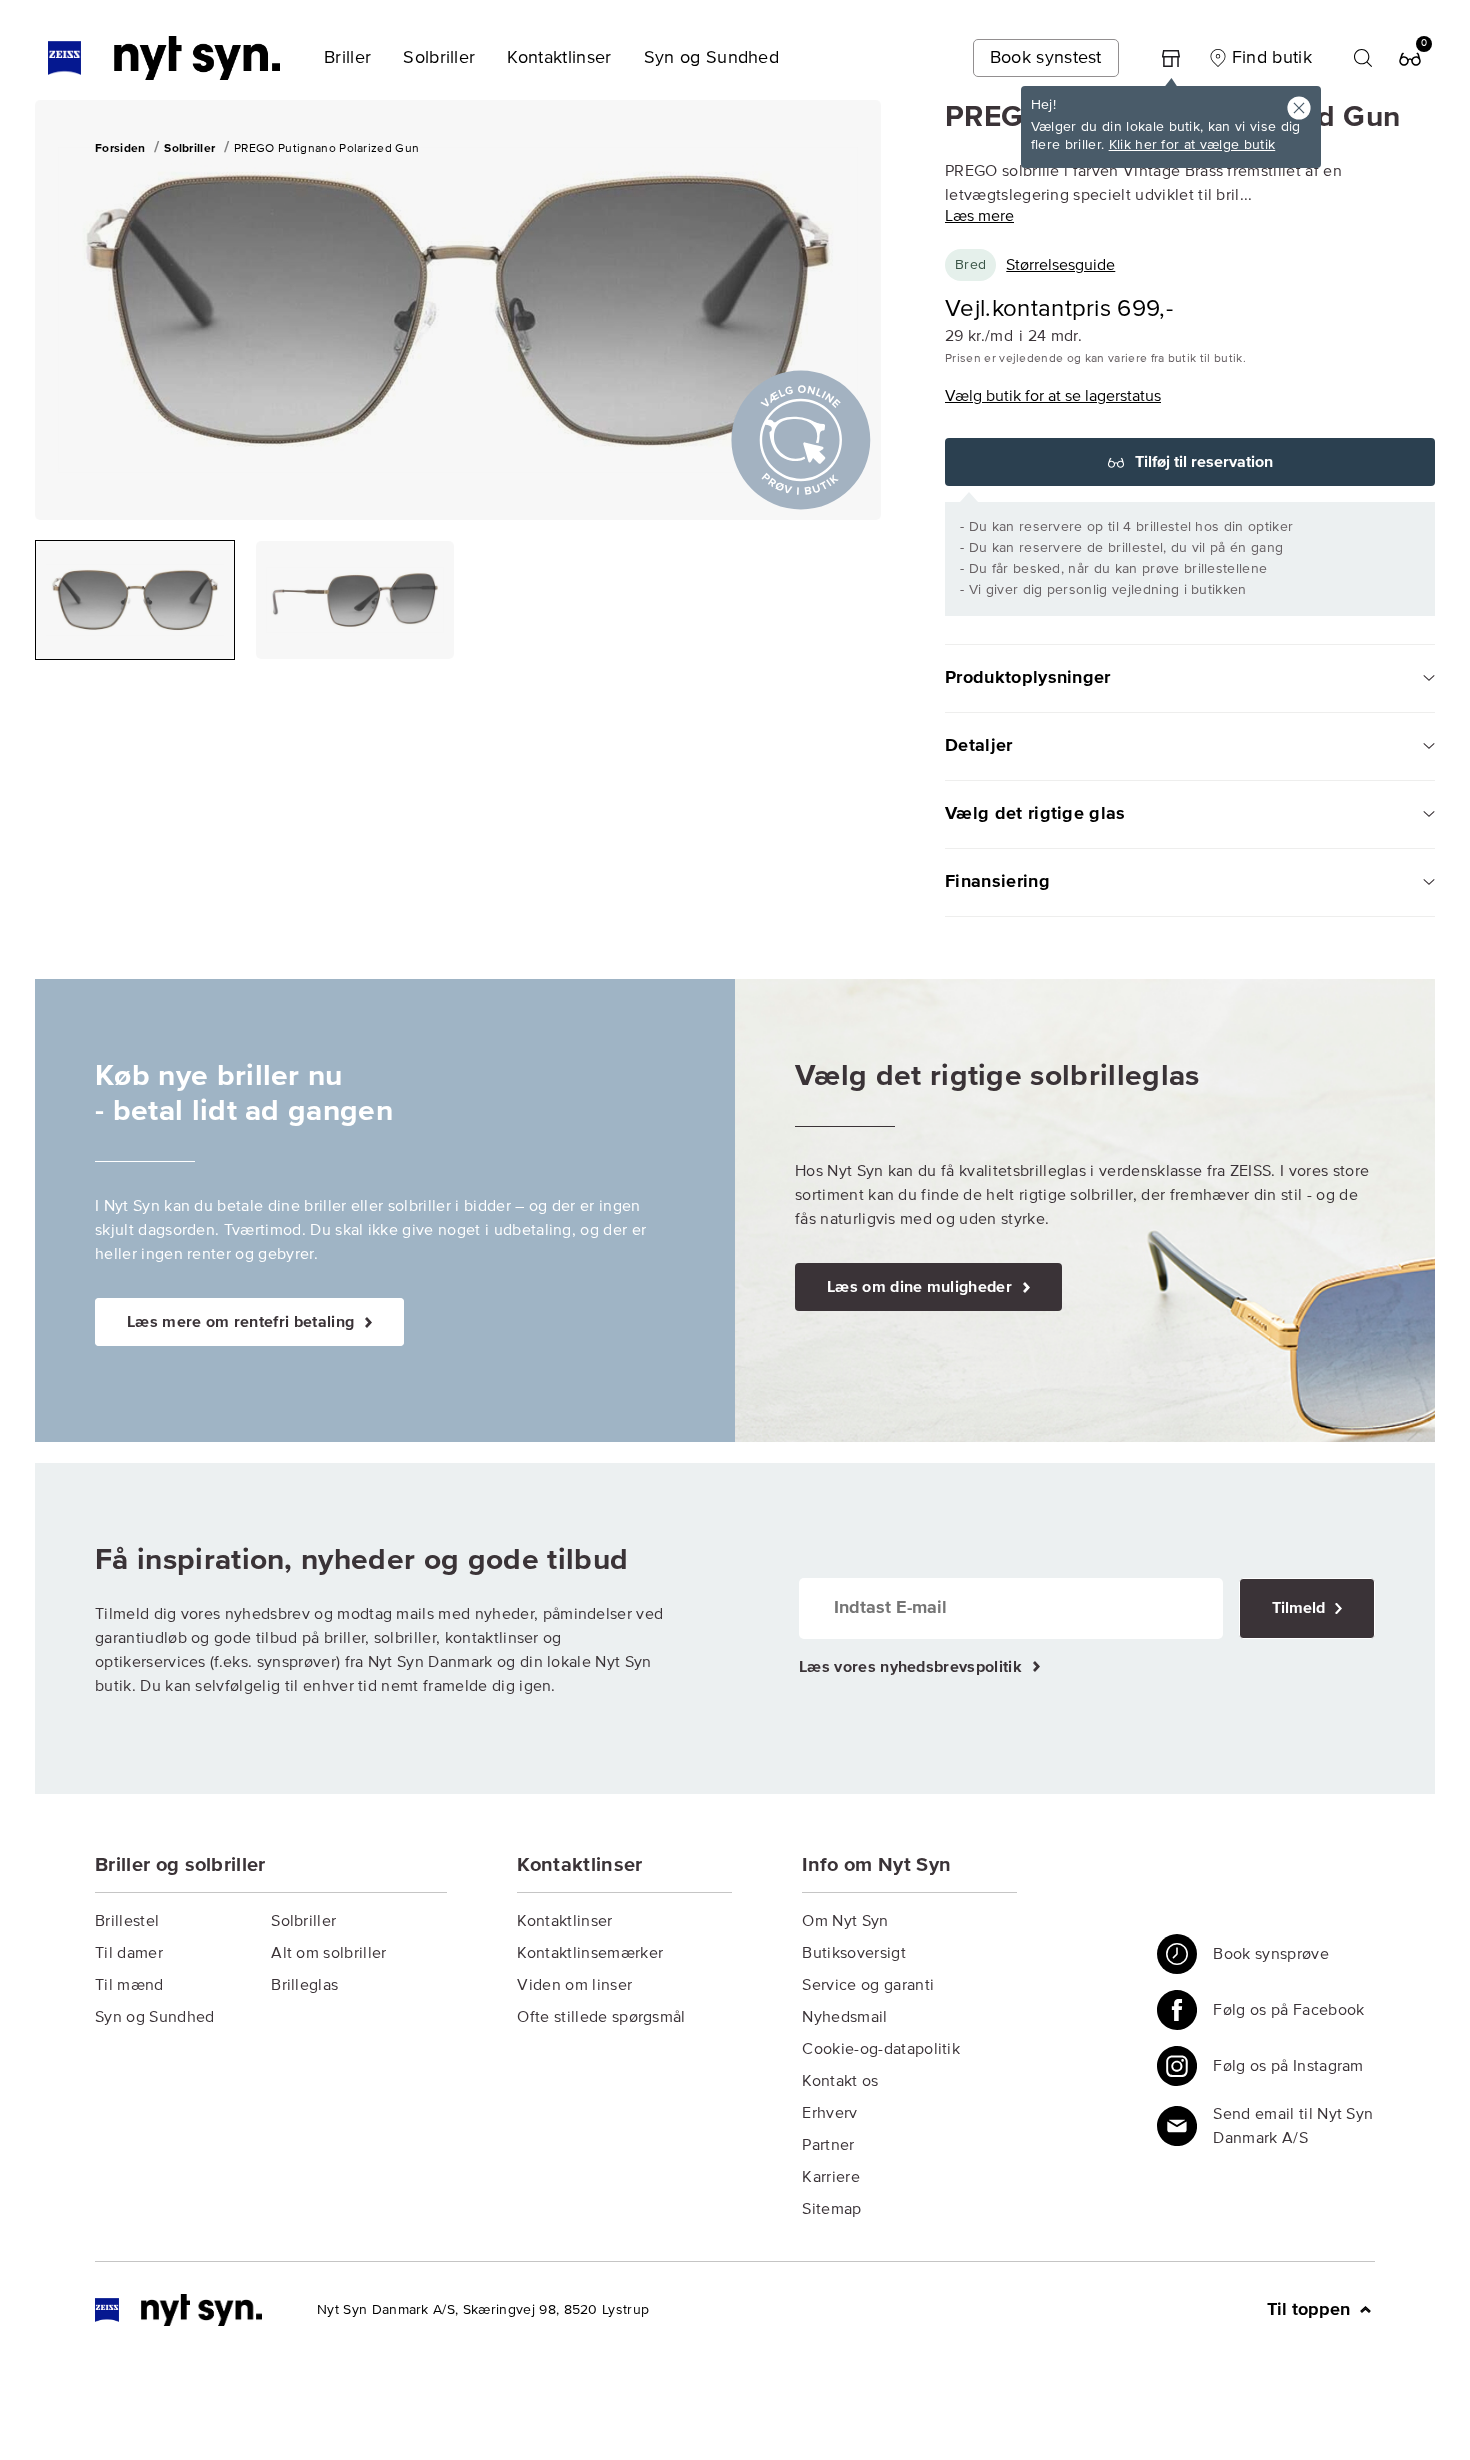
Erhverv (829, 2113)
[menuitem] (347, 58)
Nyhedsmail (844, 2017)
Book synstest (1046, 58)
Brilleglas (304, 1985)
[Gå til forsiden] (178, 2310)
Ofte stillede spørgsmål (601, 2017)
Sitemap (831, 2209)
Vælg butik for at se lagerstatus (1053, 396)
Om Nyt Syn (845, 1921)
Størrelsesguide (1060, 265)
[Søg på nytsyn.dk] (1363, 58)
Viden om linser (574, 1985)
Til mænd (129, 1985)
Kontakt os (840, 2081)
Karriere (831, 2177)
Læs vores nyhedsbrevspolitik (912, 1667)
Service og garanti (868, 1985)
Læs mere (979, 216)
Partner (828, 2145)
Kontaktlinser (564, 1921)
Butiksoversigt (853, 1953)
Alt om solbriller (328, 1953)
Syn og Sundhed (154, 2017)
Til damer (129, 1953)
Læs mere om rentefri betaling (243, 1322)
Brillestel (127, 1921)
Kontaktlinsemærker (590, 1953)
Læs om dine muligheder (921, 1287)
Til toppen (1311, 2310)
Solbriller (303, 1921)
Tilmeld (1300, 1608)
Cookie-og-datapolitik (881, 2049)
